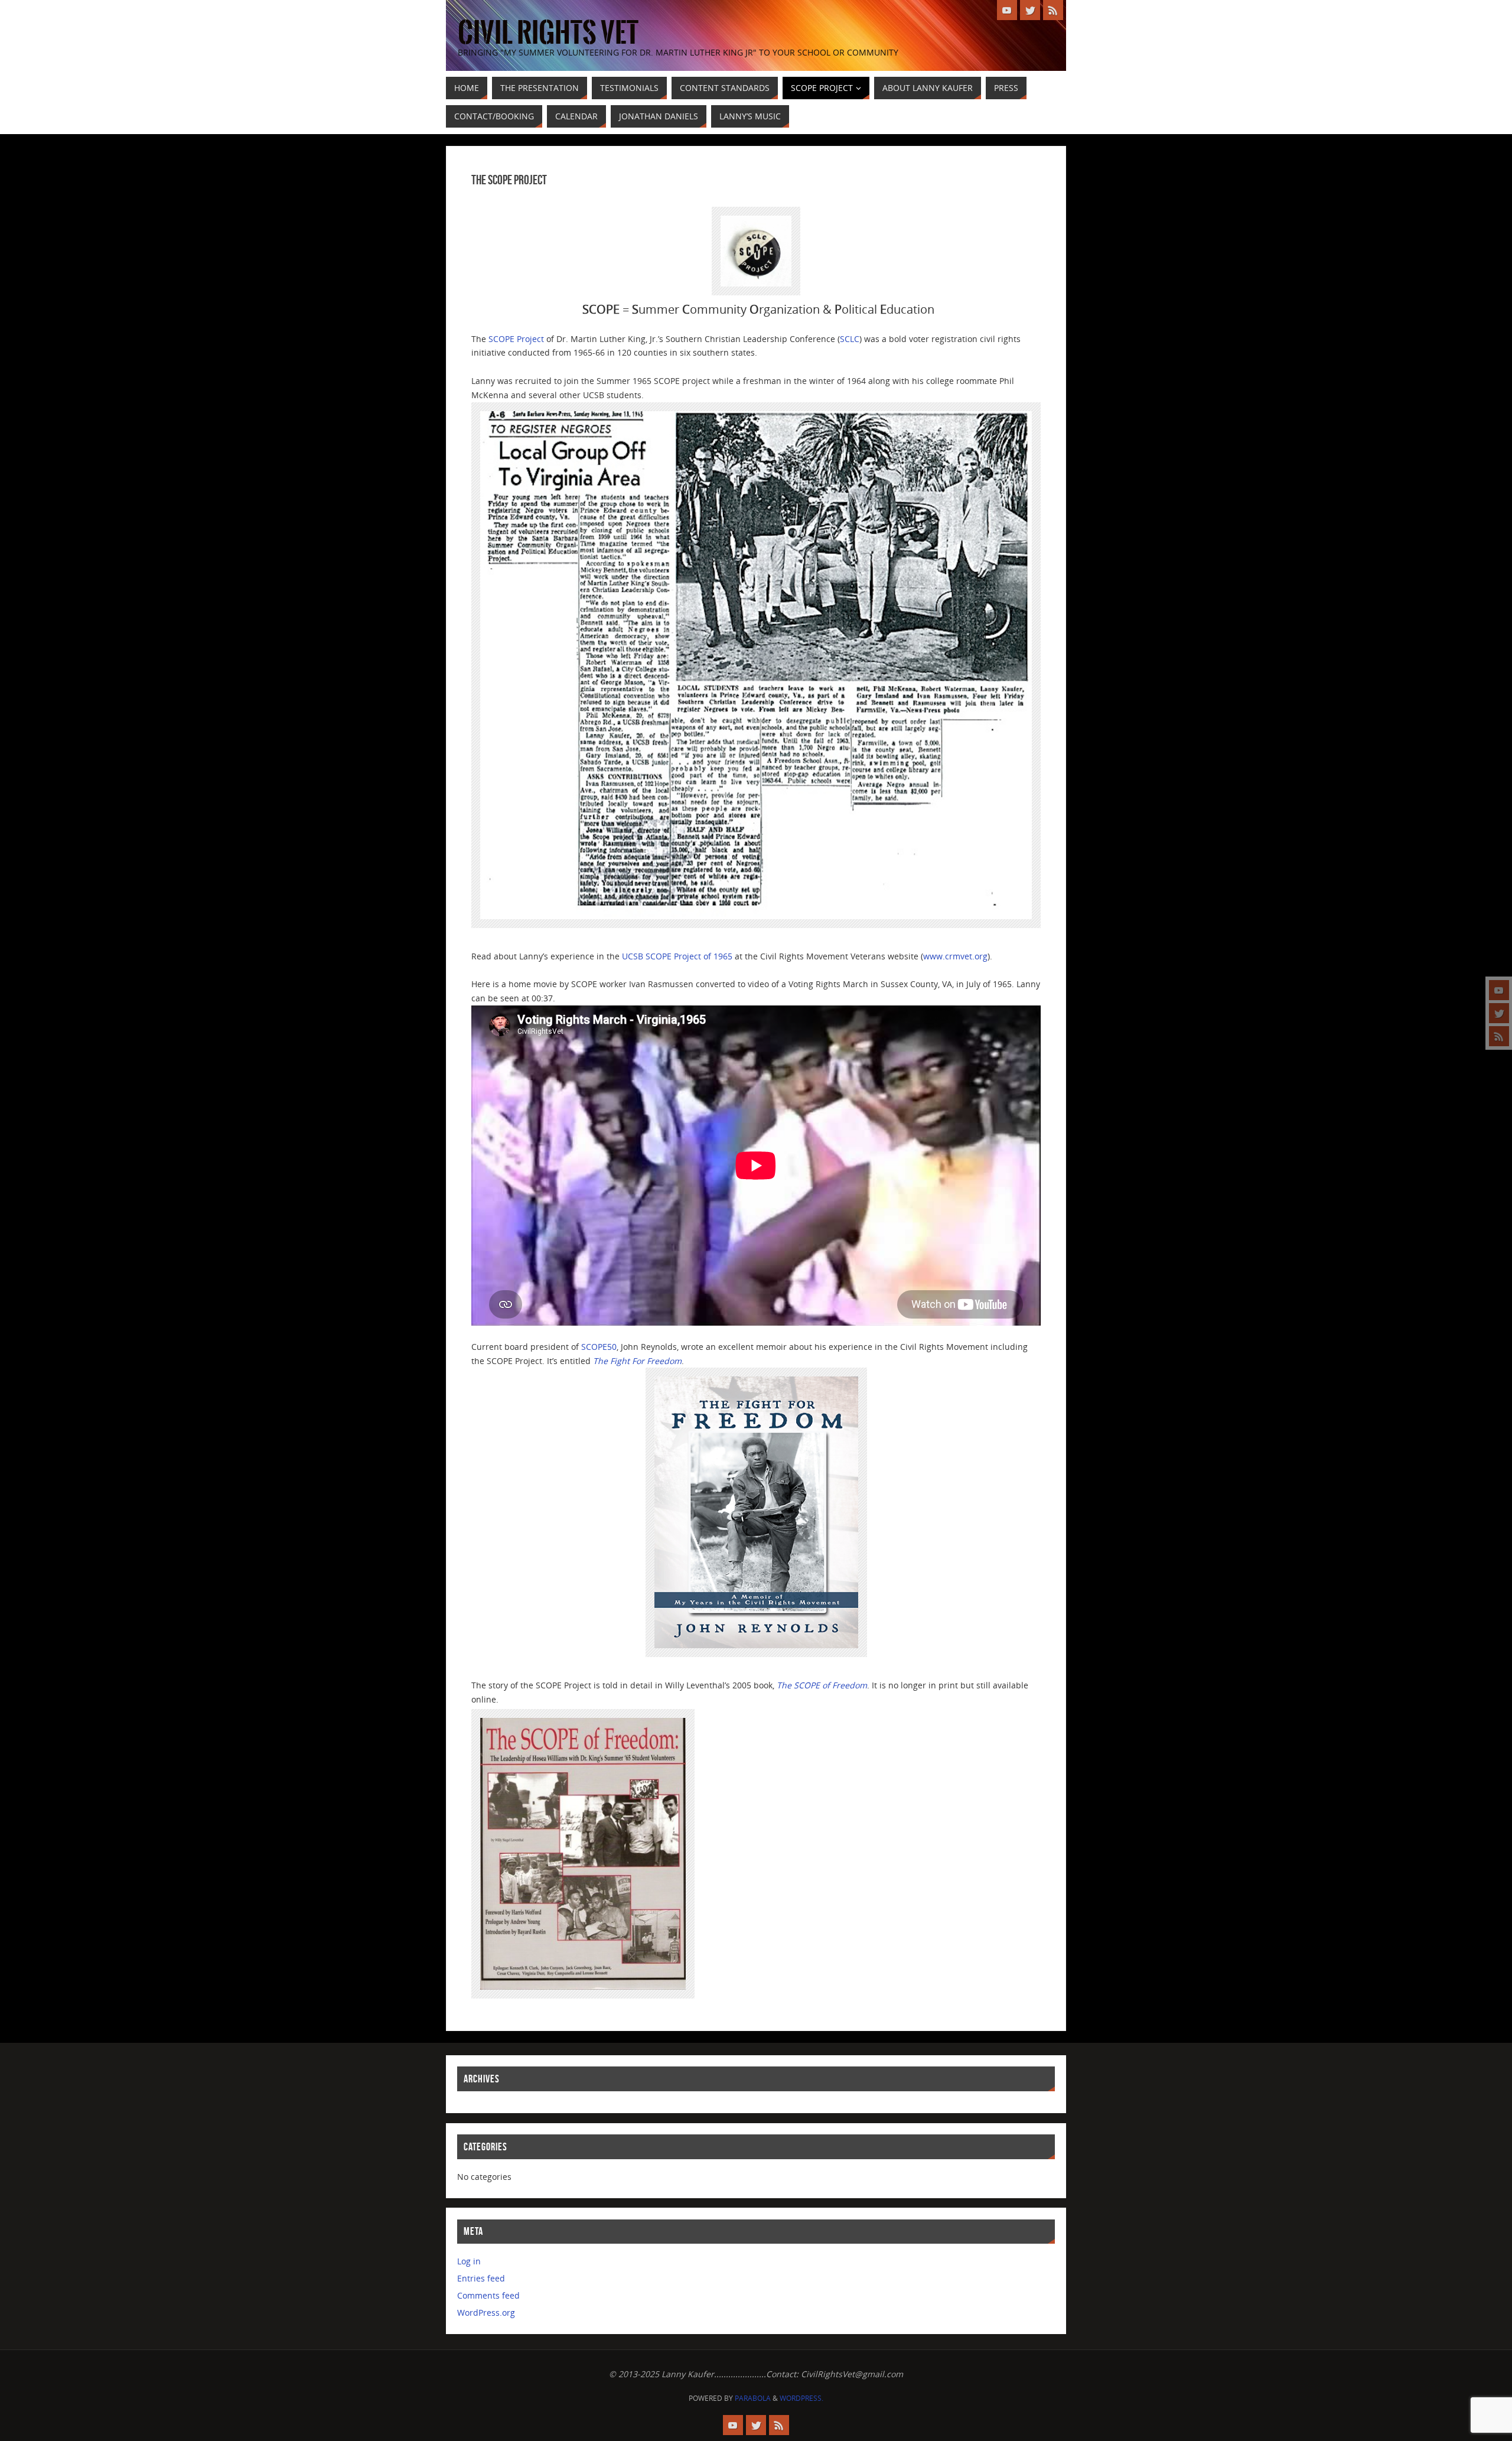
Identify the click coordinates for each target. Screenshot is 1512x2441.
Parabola (753, 2398)
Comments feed (488, 2295)
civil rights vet (548, 33)
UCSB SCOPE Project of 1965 (677, 956)
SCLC (850, 339)
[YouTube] (1499, 990)
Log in (469, 2261)
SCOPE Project (516, 339)
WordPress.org (486, 2313)
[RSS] (1499, 1036)
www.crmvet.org (955, 956)
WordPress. (801, 2398)
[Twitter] (1499, 1013)
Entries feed (481, 2278)
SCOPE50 (599, 1347)
